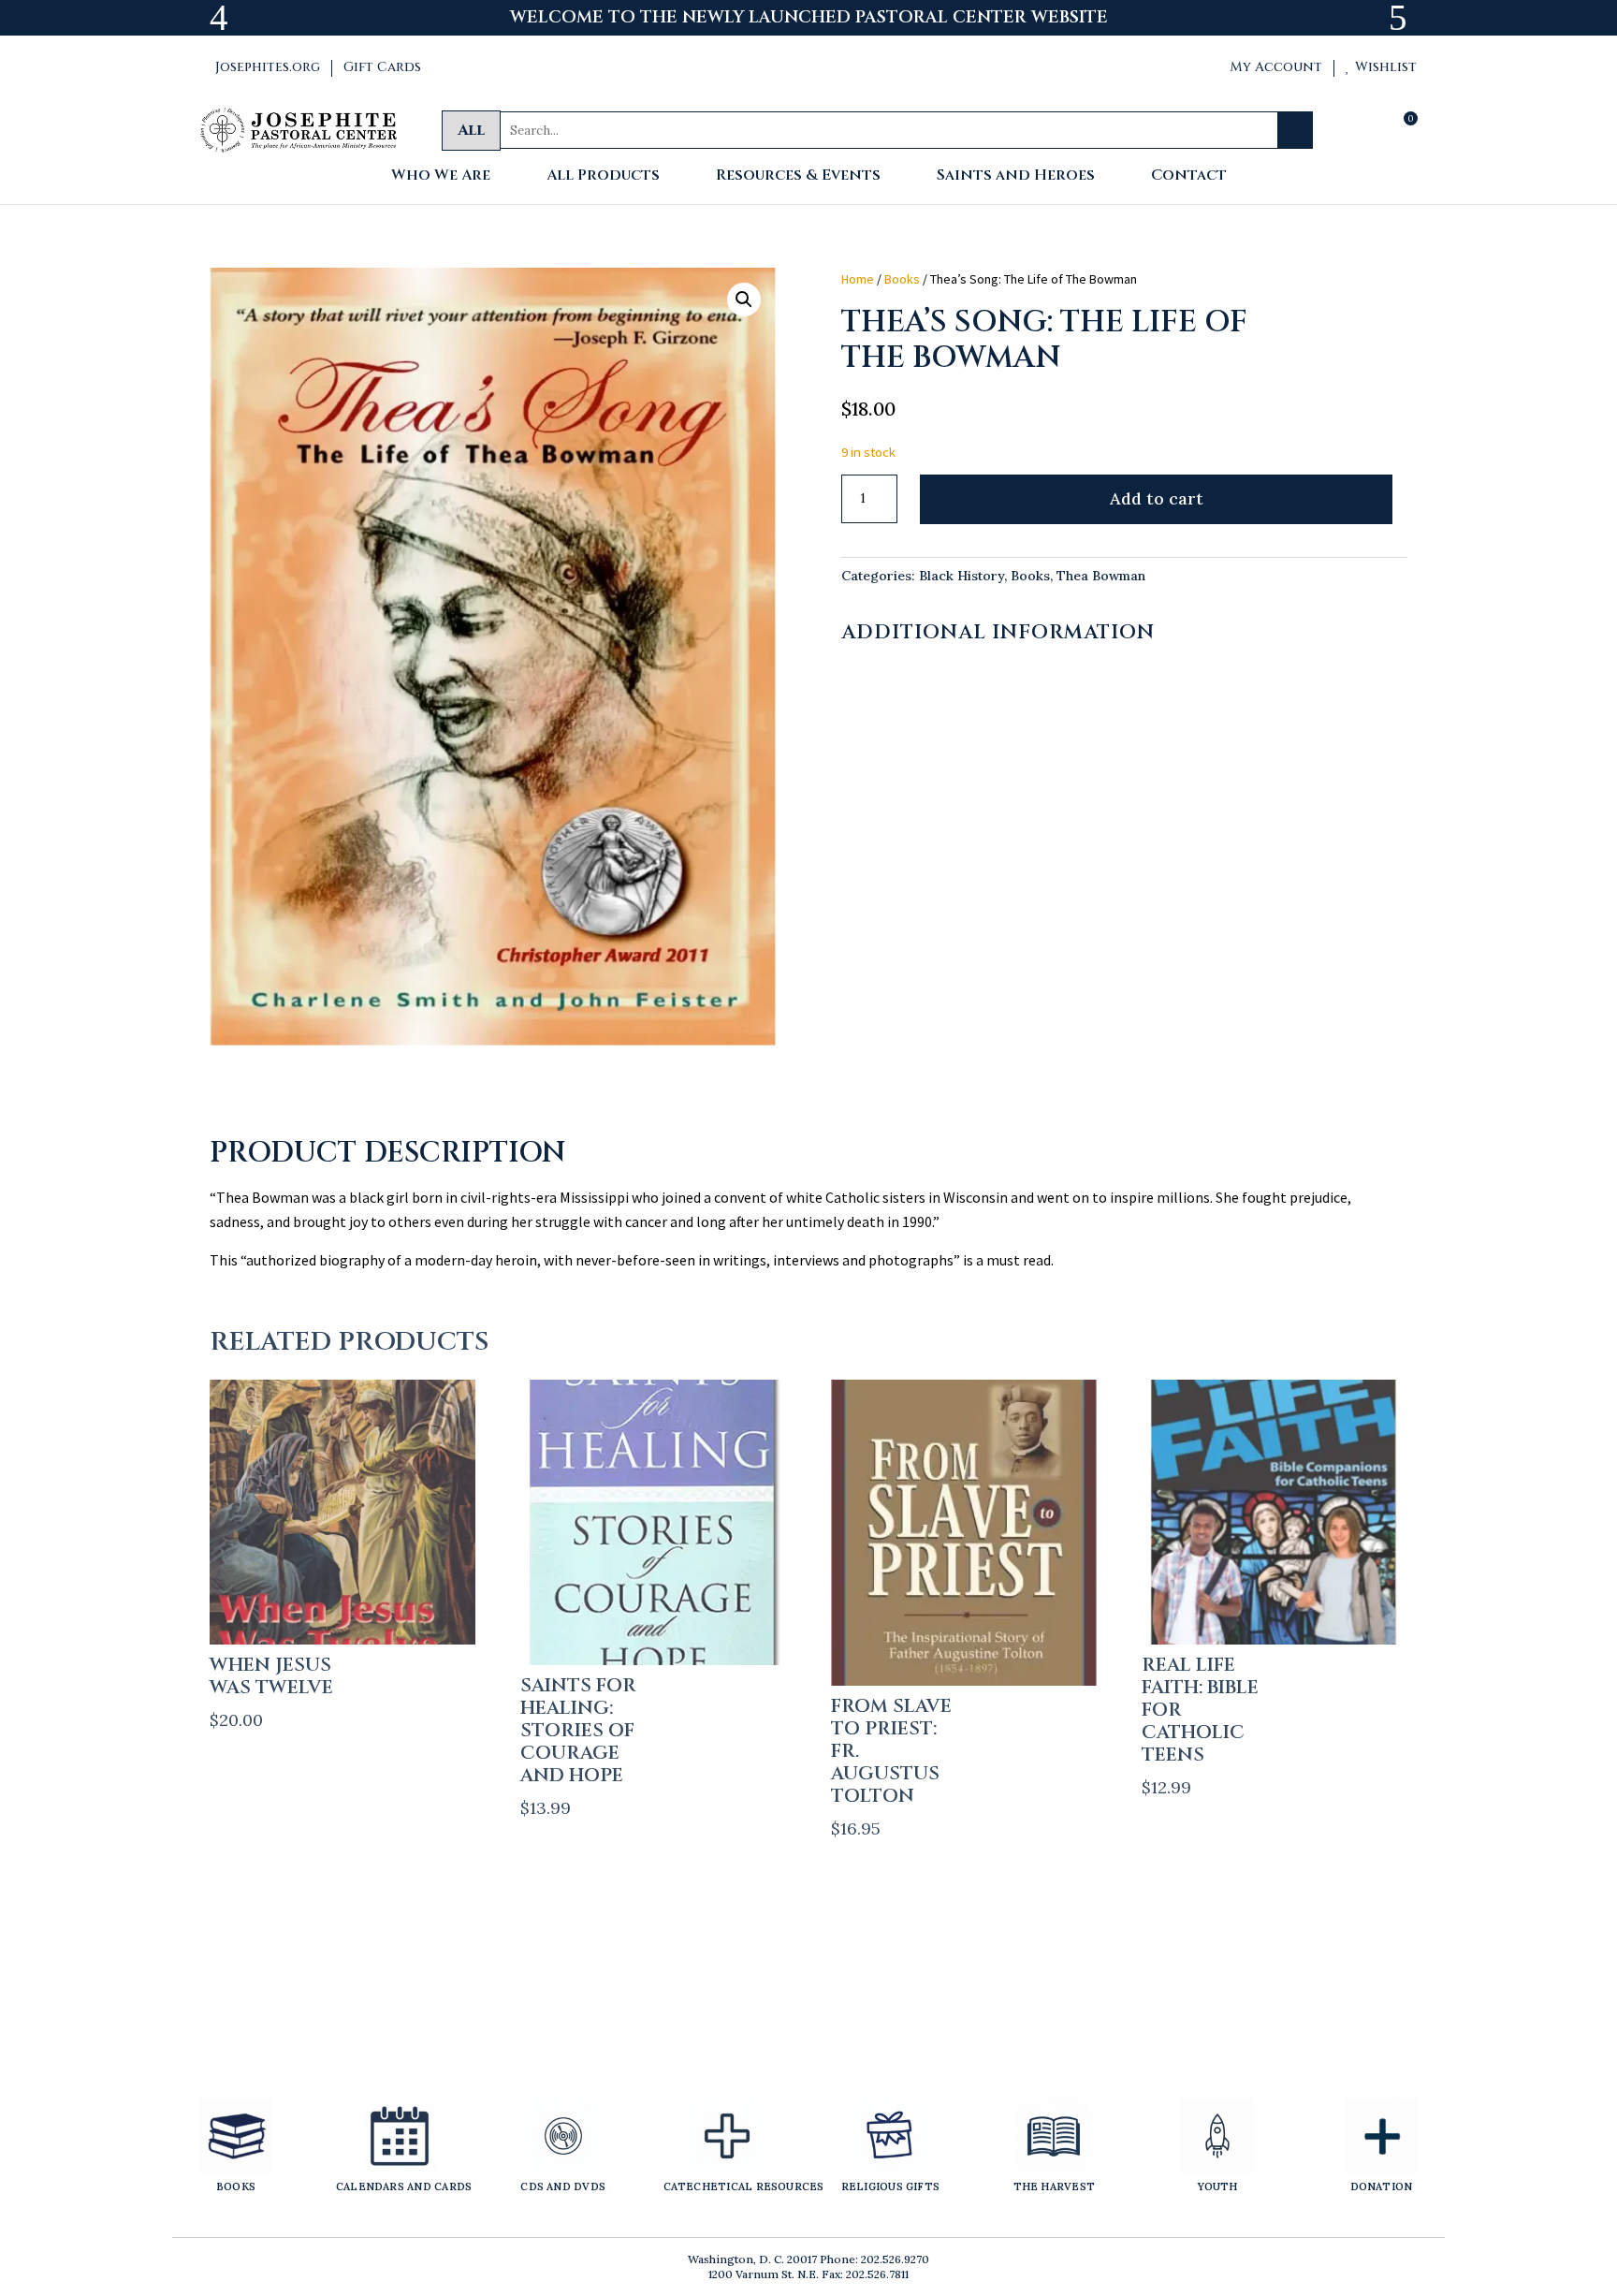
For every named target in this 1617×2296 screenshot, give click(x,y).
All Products (603, 176)
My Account (1268, 67)
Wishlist (1381, 67)
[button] (744, 300)
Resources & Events (798, 176)
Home (858, 279)
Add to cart (1157, 498)
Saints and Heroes (1016, 176)
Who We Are (441, 176)
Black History (961, 576)
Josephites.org (260, 67)
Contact (1189, 176)
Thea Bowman (1101, 576)
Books (902, 279)
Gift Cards (382, 67)
